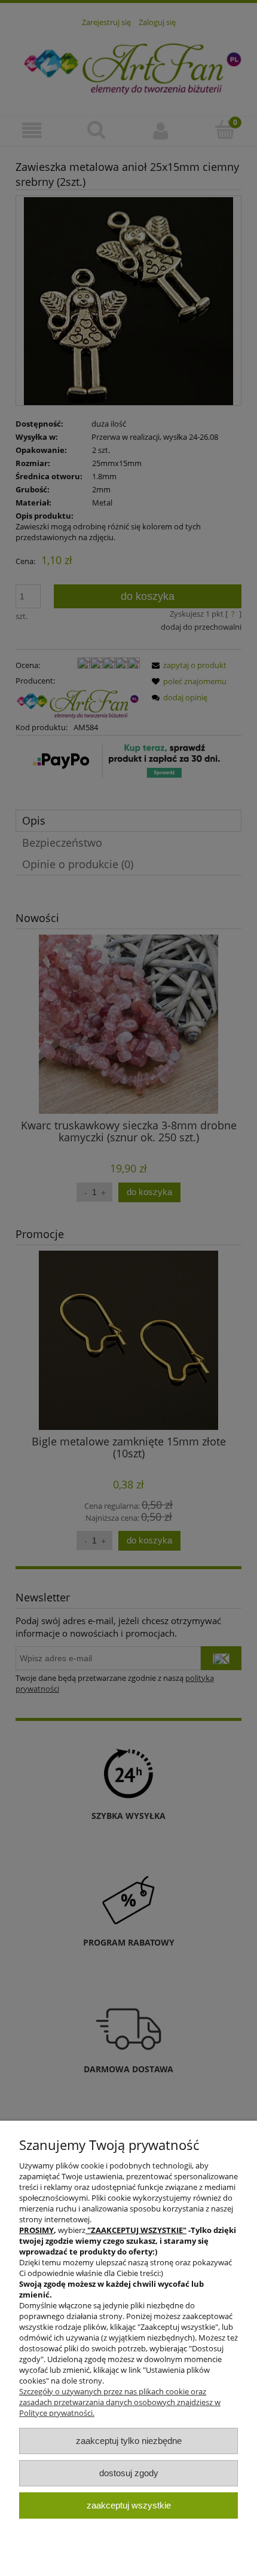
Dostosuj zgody (129, 2473)
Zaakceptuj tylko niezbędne (129, 2441)
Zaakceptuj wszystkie (129, 2505)
